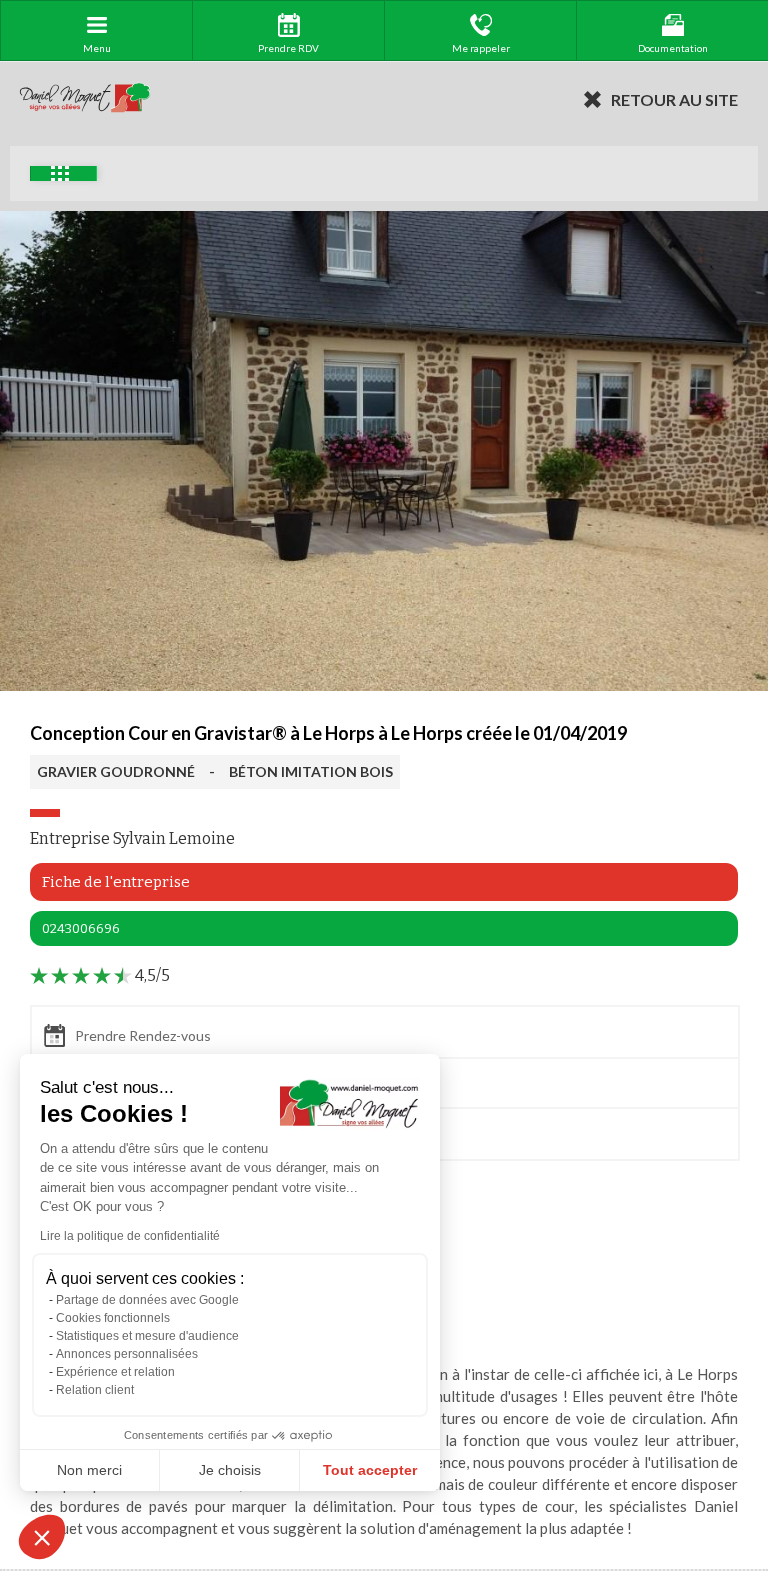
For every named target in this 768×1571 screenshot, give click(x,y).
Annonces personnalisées (127, 1354)
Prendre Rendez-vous (143, 1035)
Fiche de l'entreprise (116, 882)
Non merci (89, 1470)
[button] (42, 1537)
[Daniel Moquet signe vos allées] (85, 99)
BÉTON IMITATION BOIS (311, 771)
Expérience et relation (115, 1372)
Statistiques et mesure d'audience (147, 1336)
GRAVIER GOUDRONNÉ (116, 771)
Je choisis (230, 1470)
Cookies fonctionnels (113, 1318)
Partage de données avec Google (147, 1300)
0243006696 (81, 928)
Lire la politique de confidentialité (130, 1236)
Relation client (95, 1390)
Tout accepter (370, 1470)
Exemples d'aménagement (63, 173)
